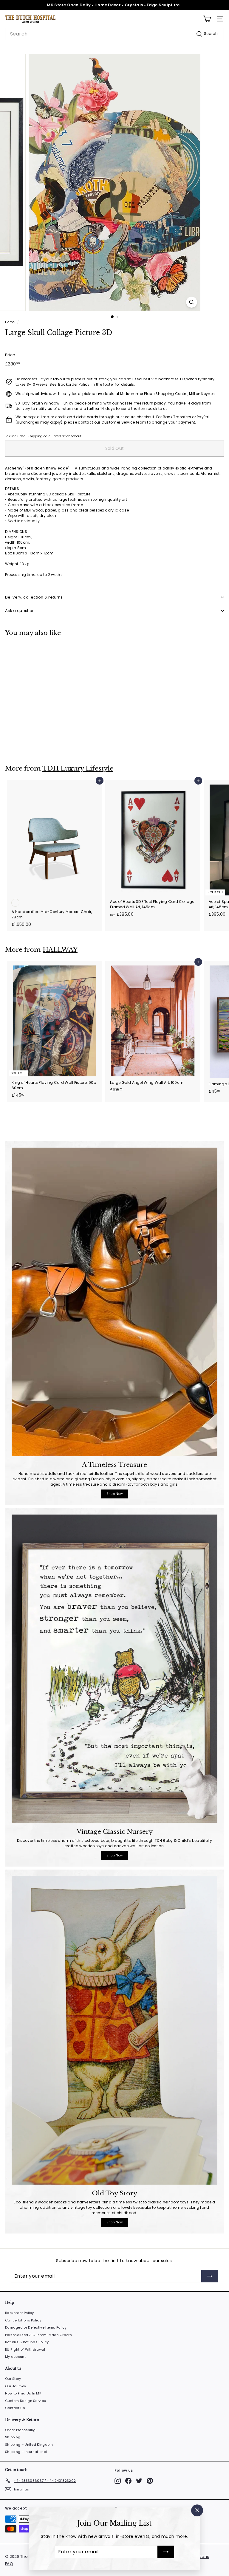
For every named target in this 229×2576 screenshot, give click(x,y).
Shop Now (114, 1494)
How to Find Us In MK (23, 2393)
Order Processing (20, 2430)
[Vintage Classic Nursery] (114, 1669)
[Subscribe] (166, 2552)
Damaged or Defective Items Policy (36, 2327)
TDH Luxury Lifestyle (78, 768)
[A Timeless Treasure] (114, 1302)
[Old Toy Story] (114, 2030)
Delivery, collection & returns (34, 597)
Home (10, 322)
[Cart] (207, 19)
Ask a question (20, 611)
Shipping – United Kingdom (29, 2445)
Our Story (13, 2379)
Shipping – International (26, 2452)
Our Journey (16, 2386)
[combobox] (114, 34)
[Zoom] (192, 302)
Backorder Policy (20, 2313)
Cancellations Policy (23, 2320)
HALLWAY (60, 950)
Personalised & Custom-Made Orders (38, 2335)
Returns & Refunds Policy (27, 2342)
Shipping (35, 436)
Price (10, 355)
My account (15, 2357)
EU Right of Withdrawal (25, 2349)
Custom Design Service (25, 2401)
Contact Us (15, 2408)
